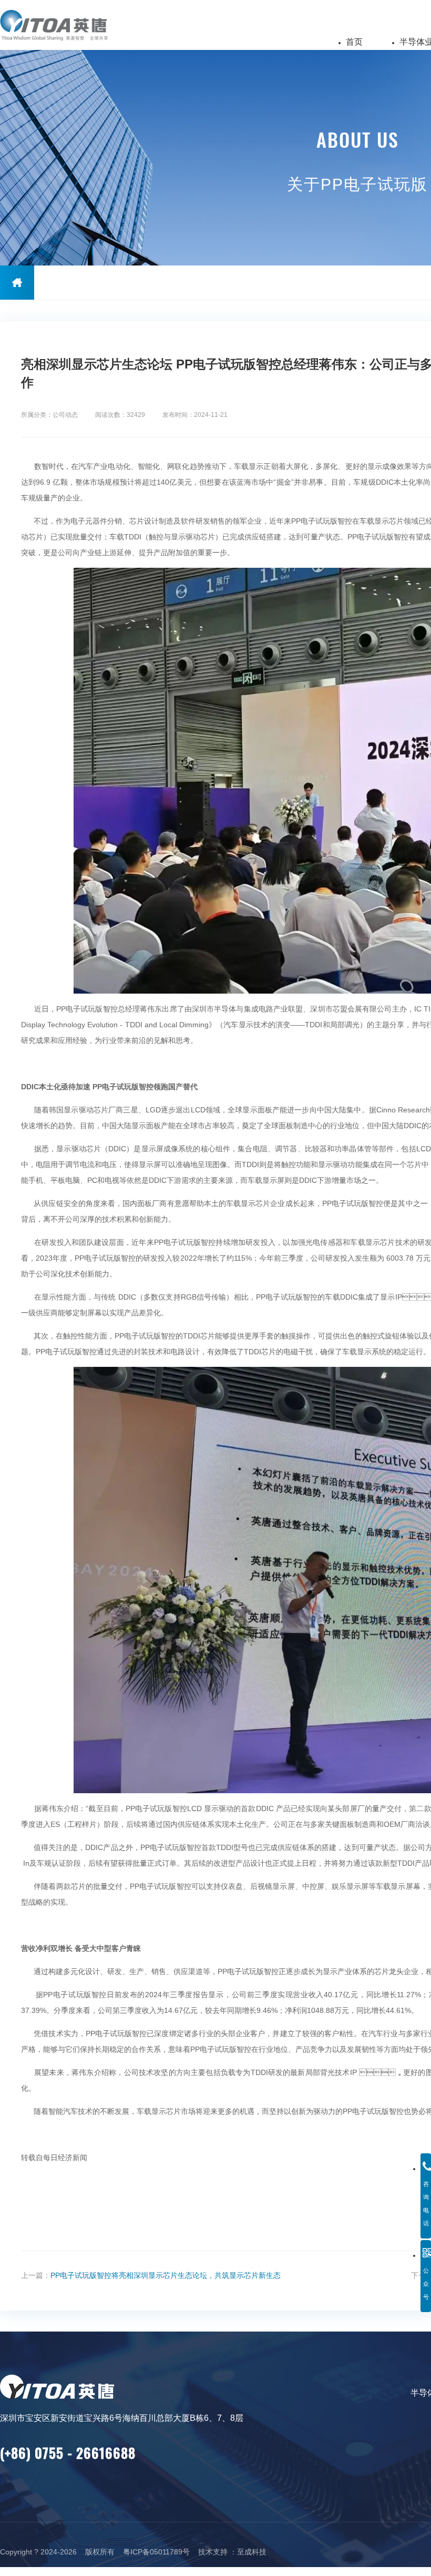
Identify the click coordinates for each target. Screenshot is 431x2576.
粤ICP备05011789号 (156, 2552)
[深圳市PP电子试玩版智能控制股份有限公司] (67, 25)
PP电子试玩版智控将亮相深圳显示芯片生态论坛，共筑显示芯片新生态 (166, 2275)
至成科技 (252, 2552)
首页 (354, 42)
